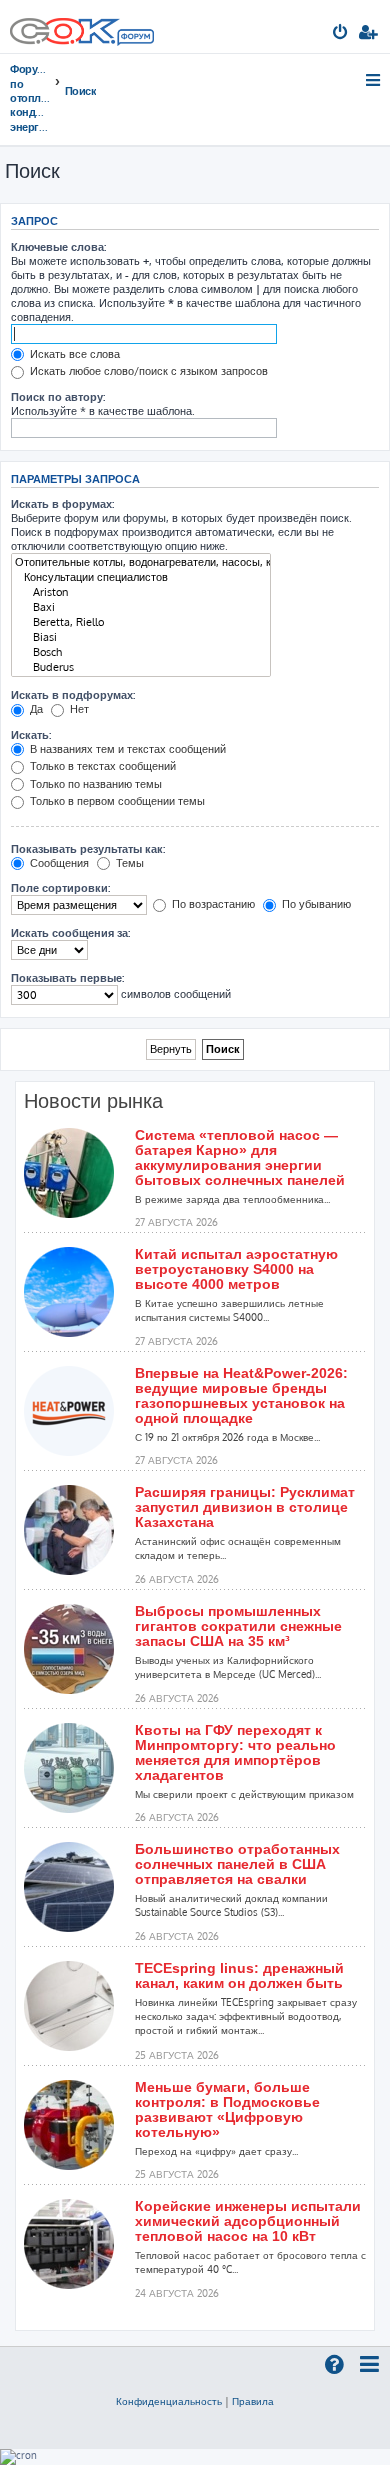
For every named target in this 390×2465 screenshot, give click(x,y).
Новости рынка (93, 1101)
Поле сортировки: (60, 888)
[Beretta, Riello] (141, 622)
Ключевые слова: (58, 247)
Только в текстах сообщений (101, 766)
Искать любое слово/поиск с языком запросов (147, 371)
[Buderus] (141, 667)
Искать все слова (73, 354)
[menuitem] (341, 34)
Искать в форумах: (62, 504)
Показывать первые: (67, 978)
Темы (128, 863)
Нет (78, 709)
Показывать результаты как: (88, 849)
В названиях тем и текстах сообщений (126, 749)
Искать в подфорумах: (73, 695)
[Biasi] (141, 637)
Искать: (31, 735)
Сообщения (58, 863)
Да (35, 709)
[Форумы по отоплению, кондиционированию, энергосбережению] (135, 39)
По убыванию (315, 904)
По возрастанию (212, 904)
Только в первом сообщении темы (116, 801)
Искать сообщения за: (70, 933)
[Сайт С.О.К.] (82, 26)
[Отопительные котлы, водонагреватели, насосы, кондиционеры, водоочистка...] (141, 562)
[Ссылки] (374, 80)
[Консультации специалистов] (141, 577)
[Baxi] (141, 607)
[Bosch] (141, 652)
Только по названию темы (94, 784)
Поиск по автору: (58, 397)
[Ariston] (141, 592)
